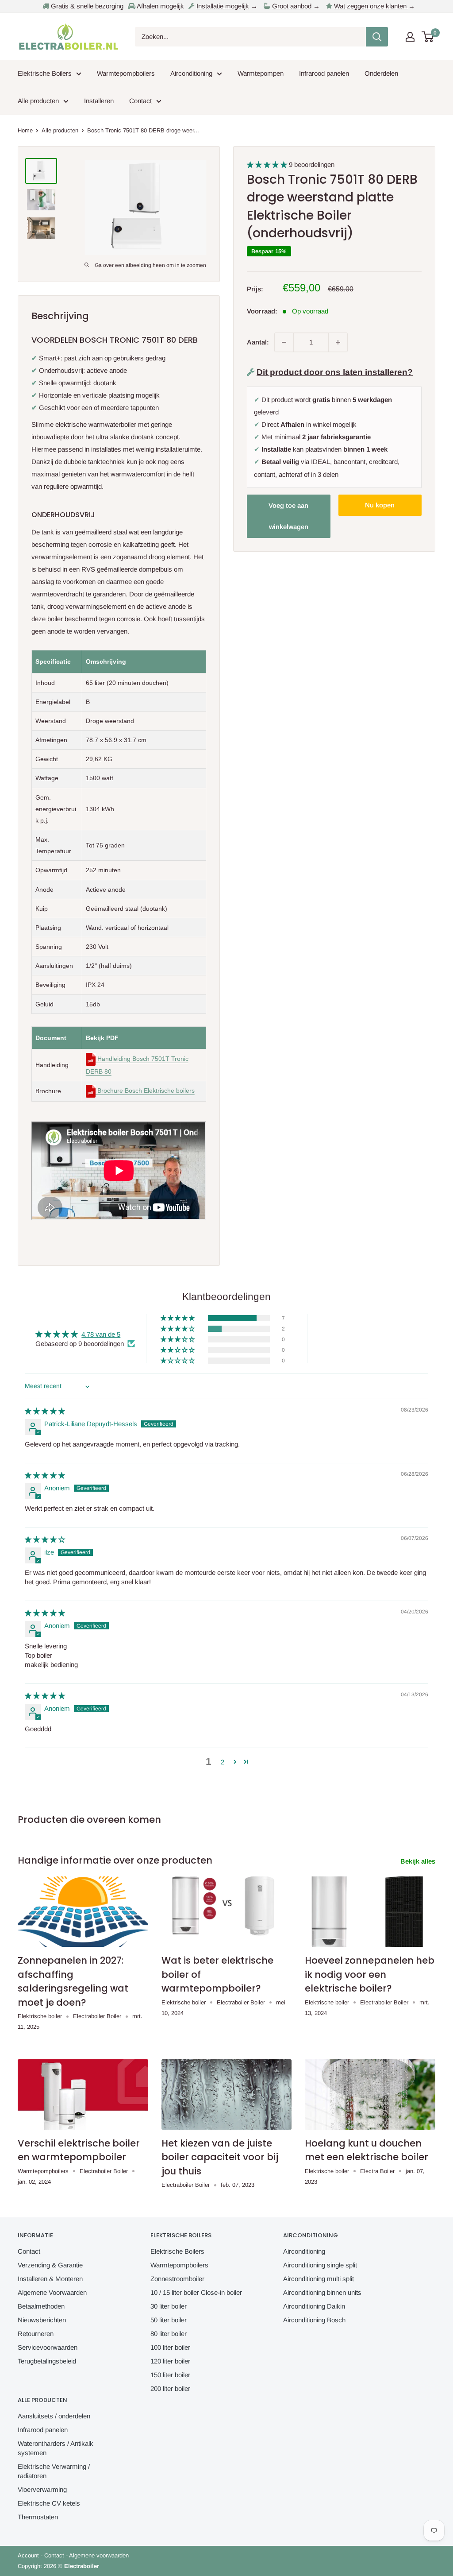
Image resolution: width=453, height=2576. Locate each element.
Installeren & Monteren (50, 2279)
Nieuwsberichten (42, 2320)
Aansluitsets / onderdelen (54, 2416)
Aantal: (258, 342)
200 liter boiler (170, 2388)
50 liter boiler (169, 2320)
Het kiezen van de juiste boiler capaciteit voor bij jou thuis (220, 2157)
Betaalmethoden (41, 2306)
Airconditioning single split (320, 2265)
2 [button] (223, 1762)
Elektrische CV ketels (49, 2503)
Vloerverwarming (42, 2489)
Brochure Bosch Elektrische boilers (145, 1091)
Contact (140, 101)
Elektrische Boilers (45, 73)
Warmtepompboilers (126, 73)
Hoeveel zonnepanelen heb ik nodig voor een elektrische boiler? (370, 1974)
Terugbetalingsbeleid (47, 2361)
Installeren (99, 101)
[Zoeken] (377, 37)
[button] (268, 164)
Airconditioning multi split (319, 2279)
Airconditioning (191, 73)
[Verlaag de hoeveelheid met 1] (284, 342)
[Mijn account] (410, 37)
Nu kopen (380, 505)
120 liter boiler (170, 2361)
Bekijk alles (419, 1861)
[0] (428, 37)
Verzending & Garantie (50, 2265)
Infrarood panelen (324, 73)
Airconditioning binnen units (322, 2292)
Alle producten (38, 101)
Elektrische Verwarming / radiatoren (54, 2471)
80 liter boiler (169, 2334)
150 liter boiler (170, 2375)
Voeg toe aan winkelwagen (288, 516)
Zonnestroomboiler (177, 2279)
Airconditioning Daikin (314, 2306)
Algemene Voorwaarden (52, 2292)
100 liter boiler (170, 2347)
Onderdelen (381, 73)
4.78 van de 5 (101, 1334)
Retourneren (36, 2334)
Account (28, 2555)
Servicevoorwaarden (48, 2347)
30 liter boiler (169, 2306)
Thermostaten (38, 2517)
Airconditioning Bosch (314, 2320)
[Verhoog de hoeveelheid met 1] (338, 342)
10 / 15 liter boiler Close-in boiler (196, 2292)
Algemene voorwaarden (99, 2555)
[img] (45, 1411)
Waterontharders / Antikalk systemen (56, 2448)
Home (25, 130)
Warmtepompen (261, 73)
